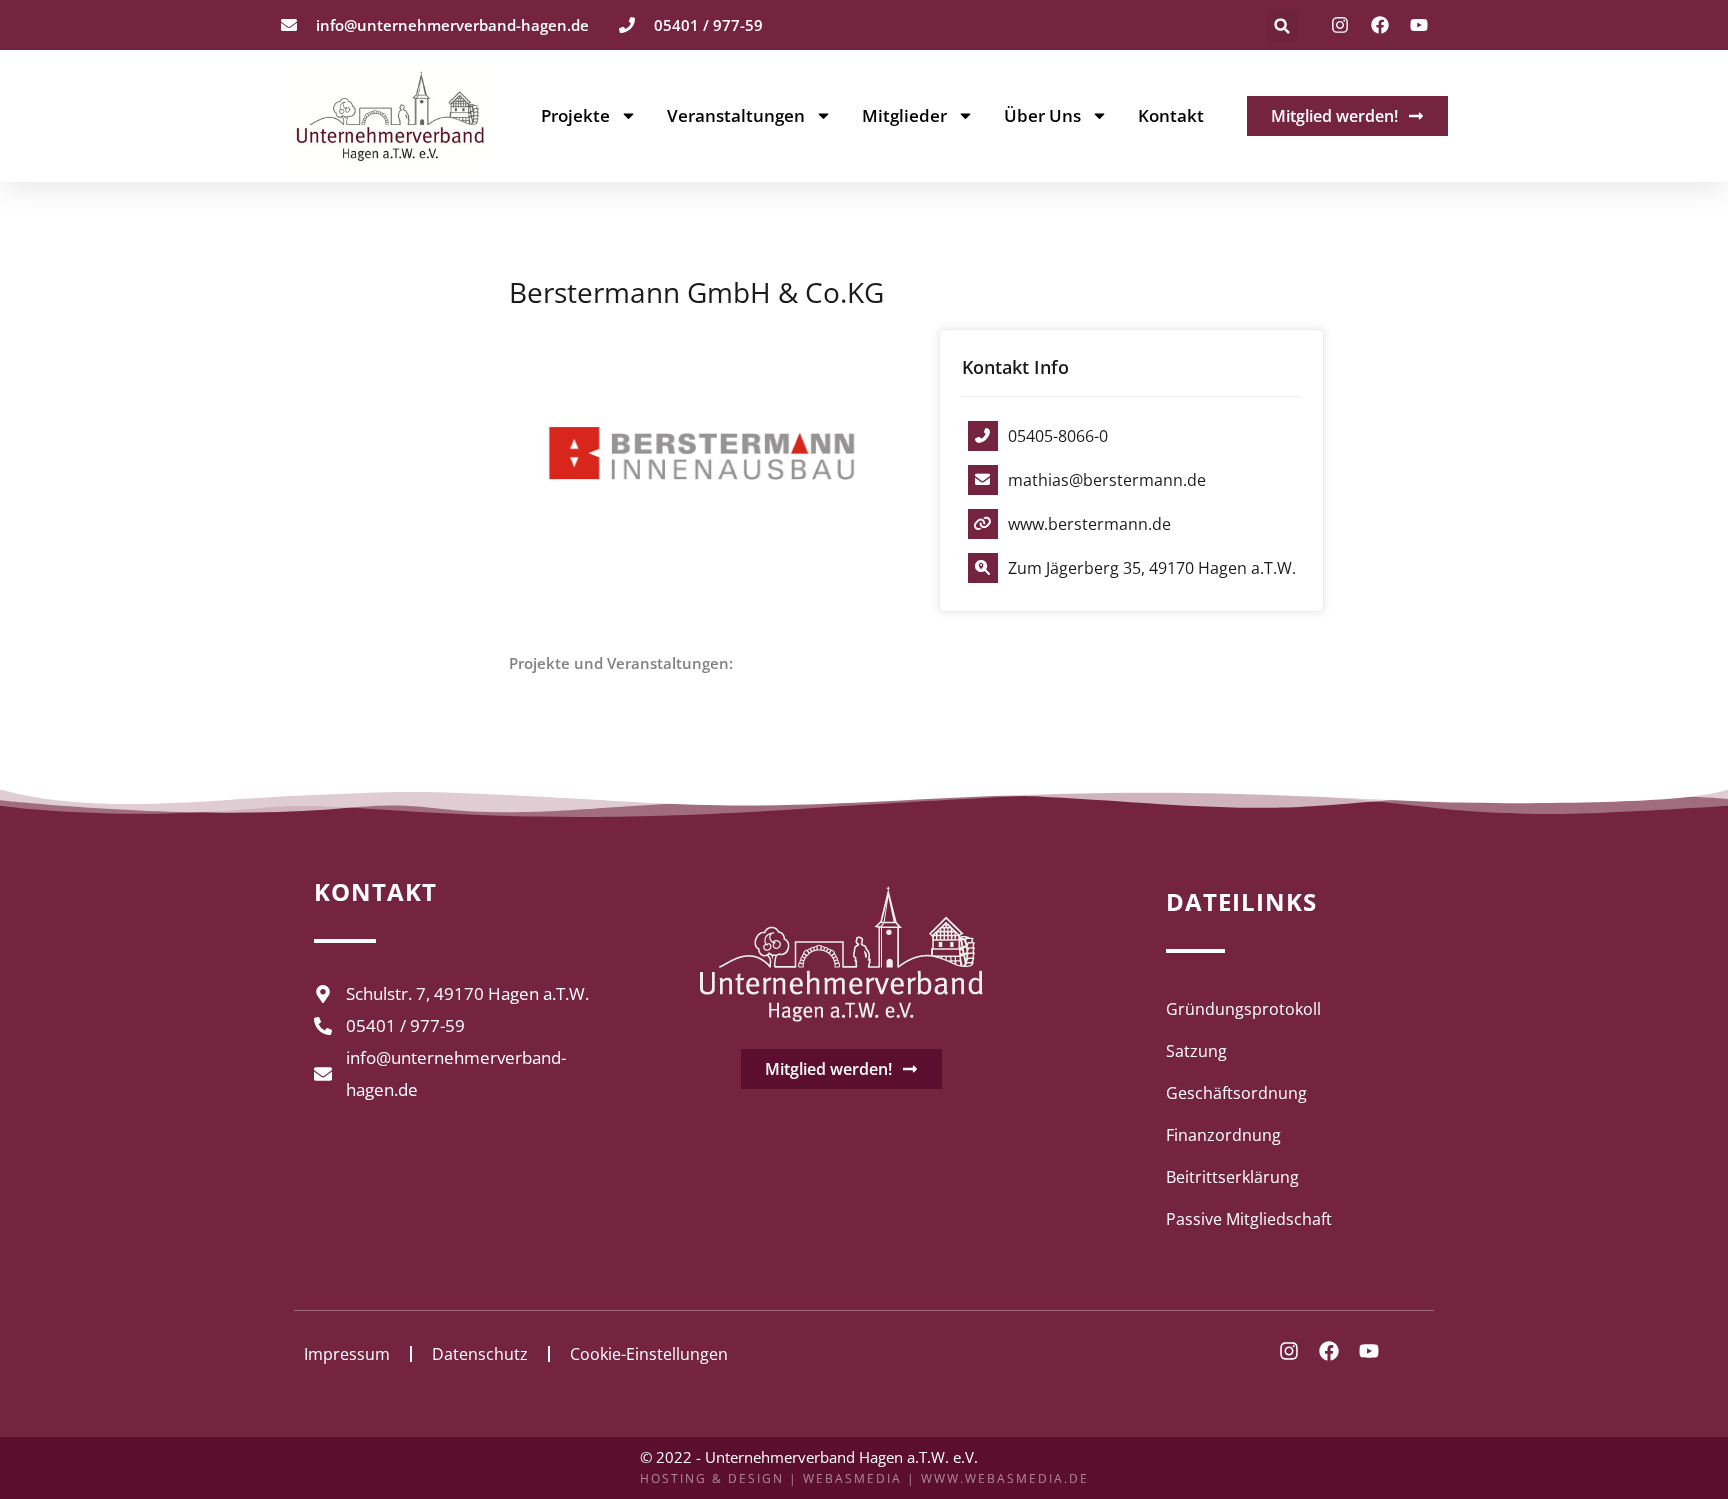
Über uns (1042, 116)
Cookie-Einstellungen (649, 1354)
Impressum (347, 1354)
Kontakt (1171, 116)
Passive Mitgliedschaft (1249, 1219)
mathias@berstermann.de (1107, 480)
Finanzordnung (1223, 1135)
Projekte (575, 116)
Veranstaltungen (736, 116)
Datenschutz (480, 1354)
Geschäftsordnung (1236, 1093)
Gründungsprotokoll (1243, 1009)
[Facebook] (1380, 25)
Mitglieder (904, 116)
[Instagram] (1340, 25)
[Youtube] (1419, 25)
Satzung (1196, 1051)
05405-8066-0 (1058, 436)
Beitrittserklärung (1232, 1177)
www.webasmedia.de (1005, 1478)
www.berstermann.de (1089, 524)
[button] (1282, 26)
